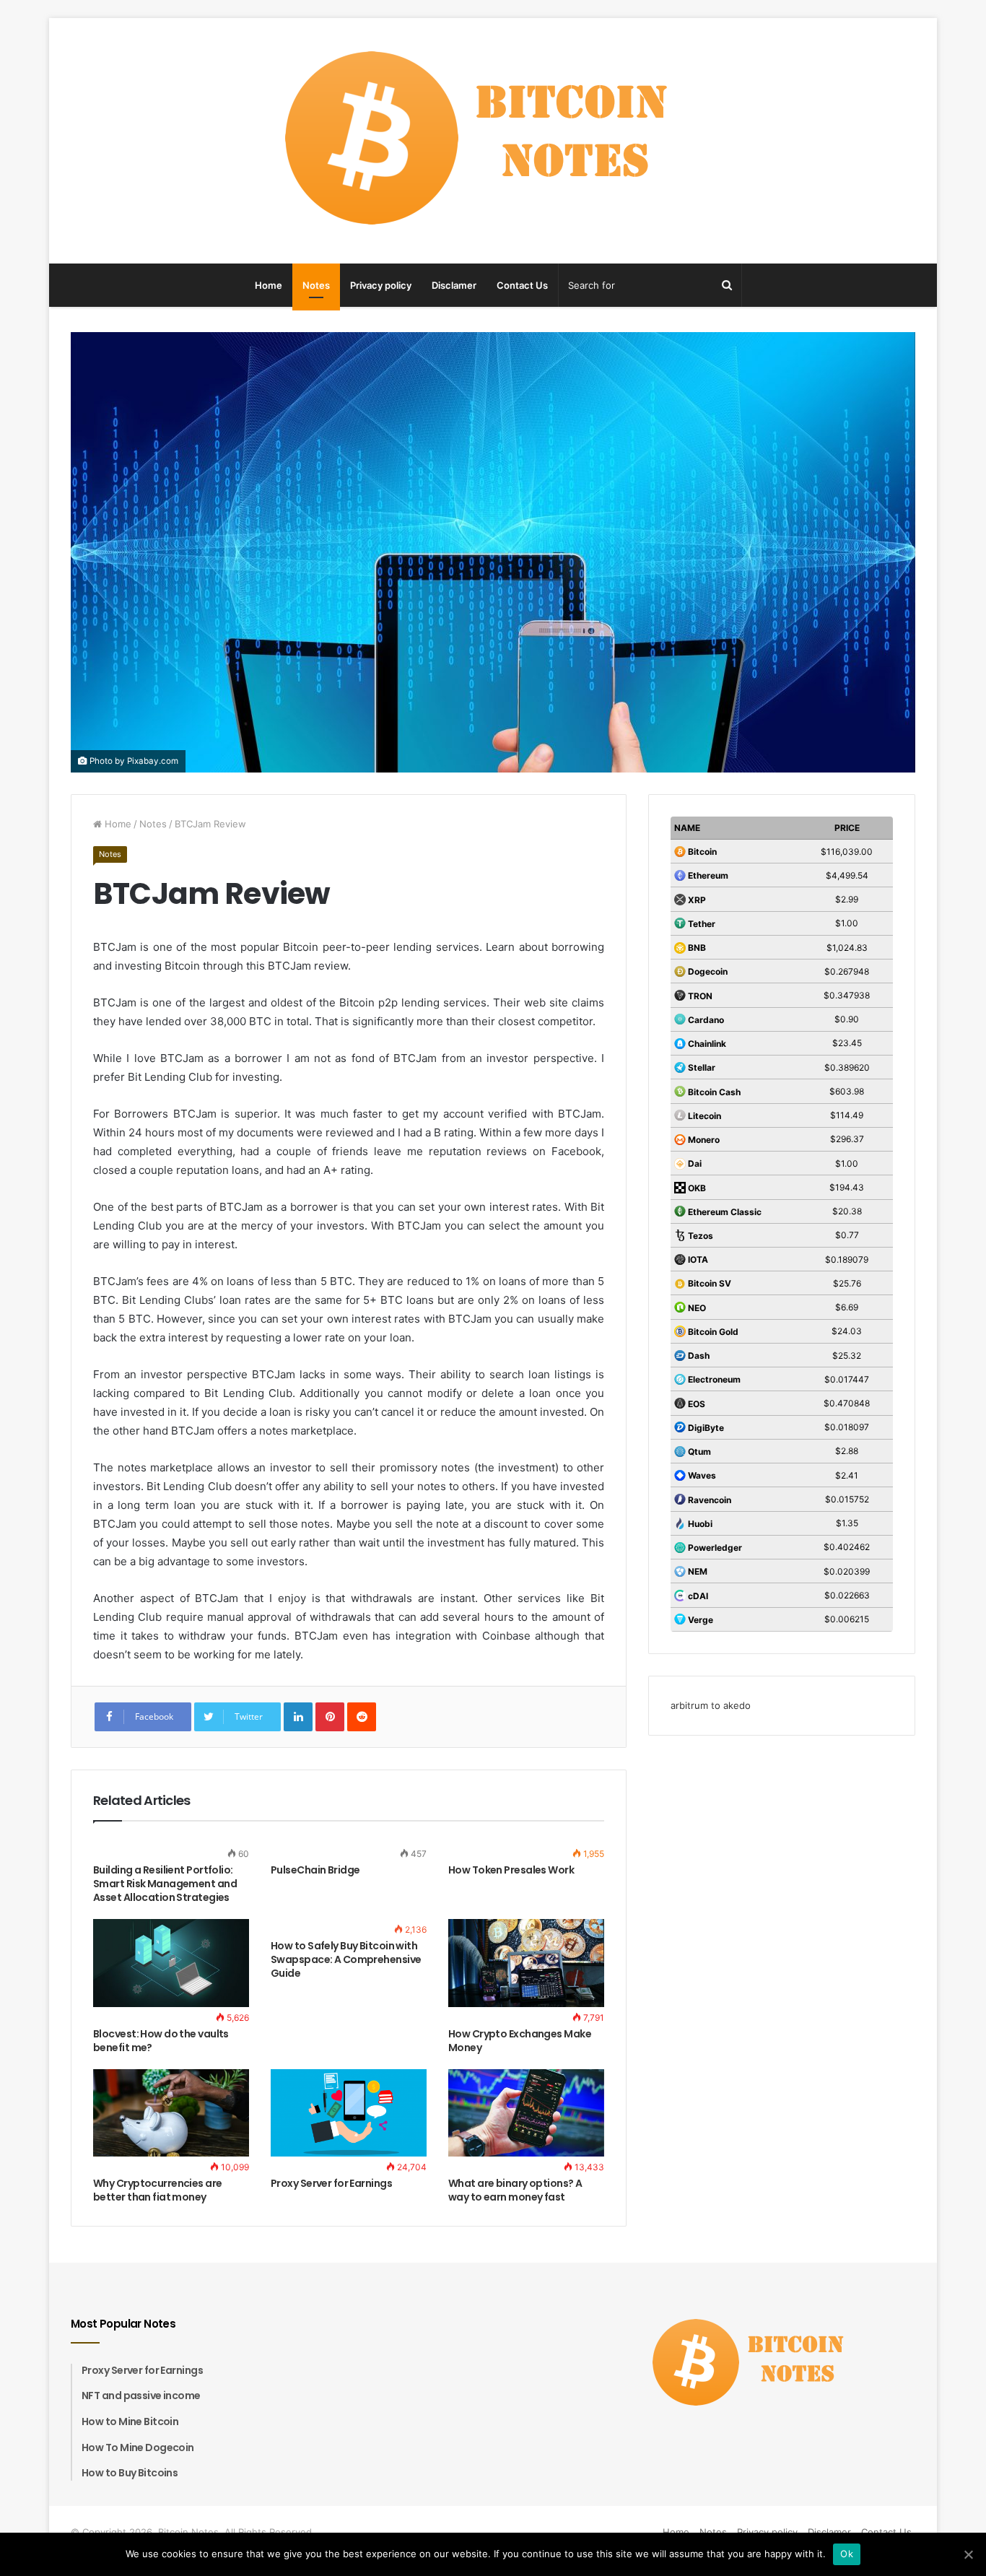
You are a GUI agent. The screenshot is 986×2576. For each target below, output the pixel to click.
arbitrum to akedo (711, 1705)
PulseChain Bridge (315, 1870)
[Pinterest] (330, 1717)
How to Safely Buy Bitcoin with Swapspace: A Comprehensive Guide (346, 1959)
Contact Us (522, 285)
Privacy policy (381, 285)
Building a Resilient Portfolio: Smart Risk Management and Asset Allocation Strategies (165, 1884)
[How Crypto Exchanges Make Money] (526, 1963)
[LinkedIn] (298, 1717)
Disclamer (454, 285)
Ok (847, 2554)
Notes (316, 285)
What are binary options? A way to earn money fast (515, 2190)
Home (269, 285)
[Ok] (968, 2554)
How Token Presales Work (511, 1870)
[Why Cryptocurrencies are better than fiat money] (171, 2113)
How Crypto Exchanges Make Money (520, 2041)
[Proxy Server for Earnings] (349, 2113)
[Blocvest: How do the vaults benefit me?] (171, 1963)
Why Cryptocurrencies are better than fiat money (158, 2190)
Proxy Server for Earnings (331, 2183)
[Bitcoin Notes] (493, 141)
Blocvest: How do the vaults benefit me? (161, 2041)
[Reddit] (362, 1717)
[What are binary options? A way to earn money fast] (526, 2113)
